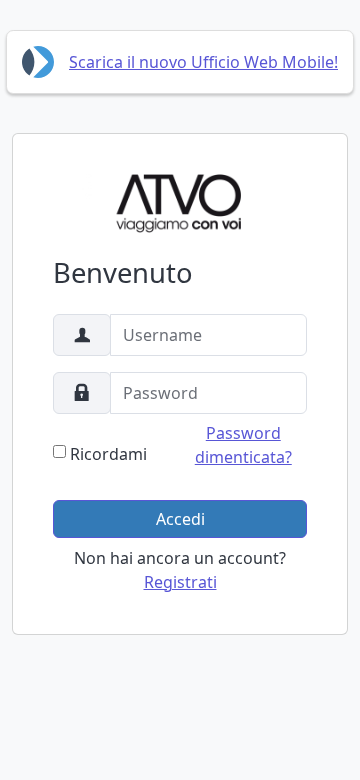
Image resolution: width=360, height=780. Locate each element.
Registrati (180, 582)
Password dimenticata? (243, 445)
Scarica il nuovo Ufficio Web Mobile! (203, 62)
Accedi (180, 519)
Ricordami (108, 454)
